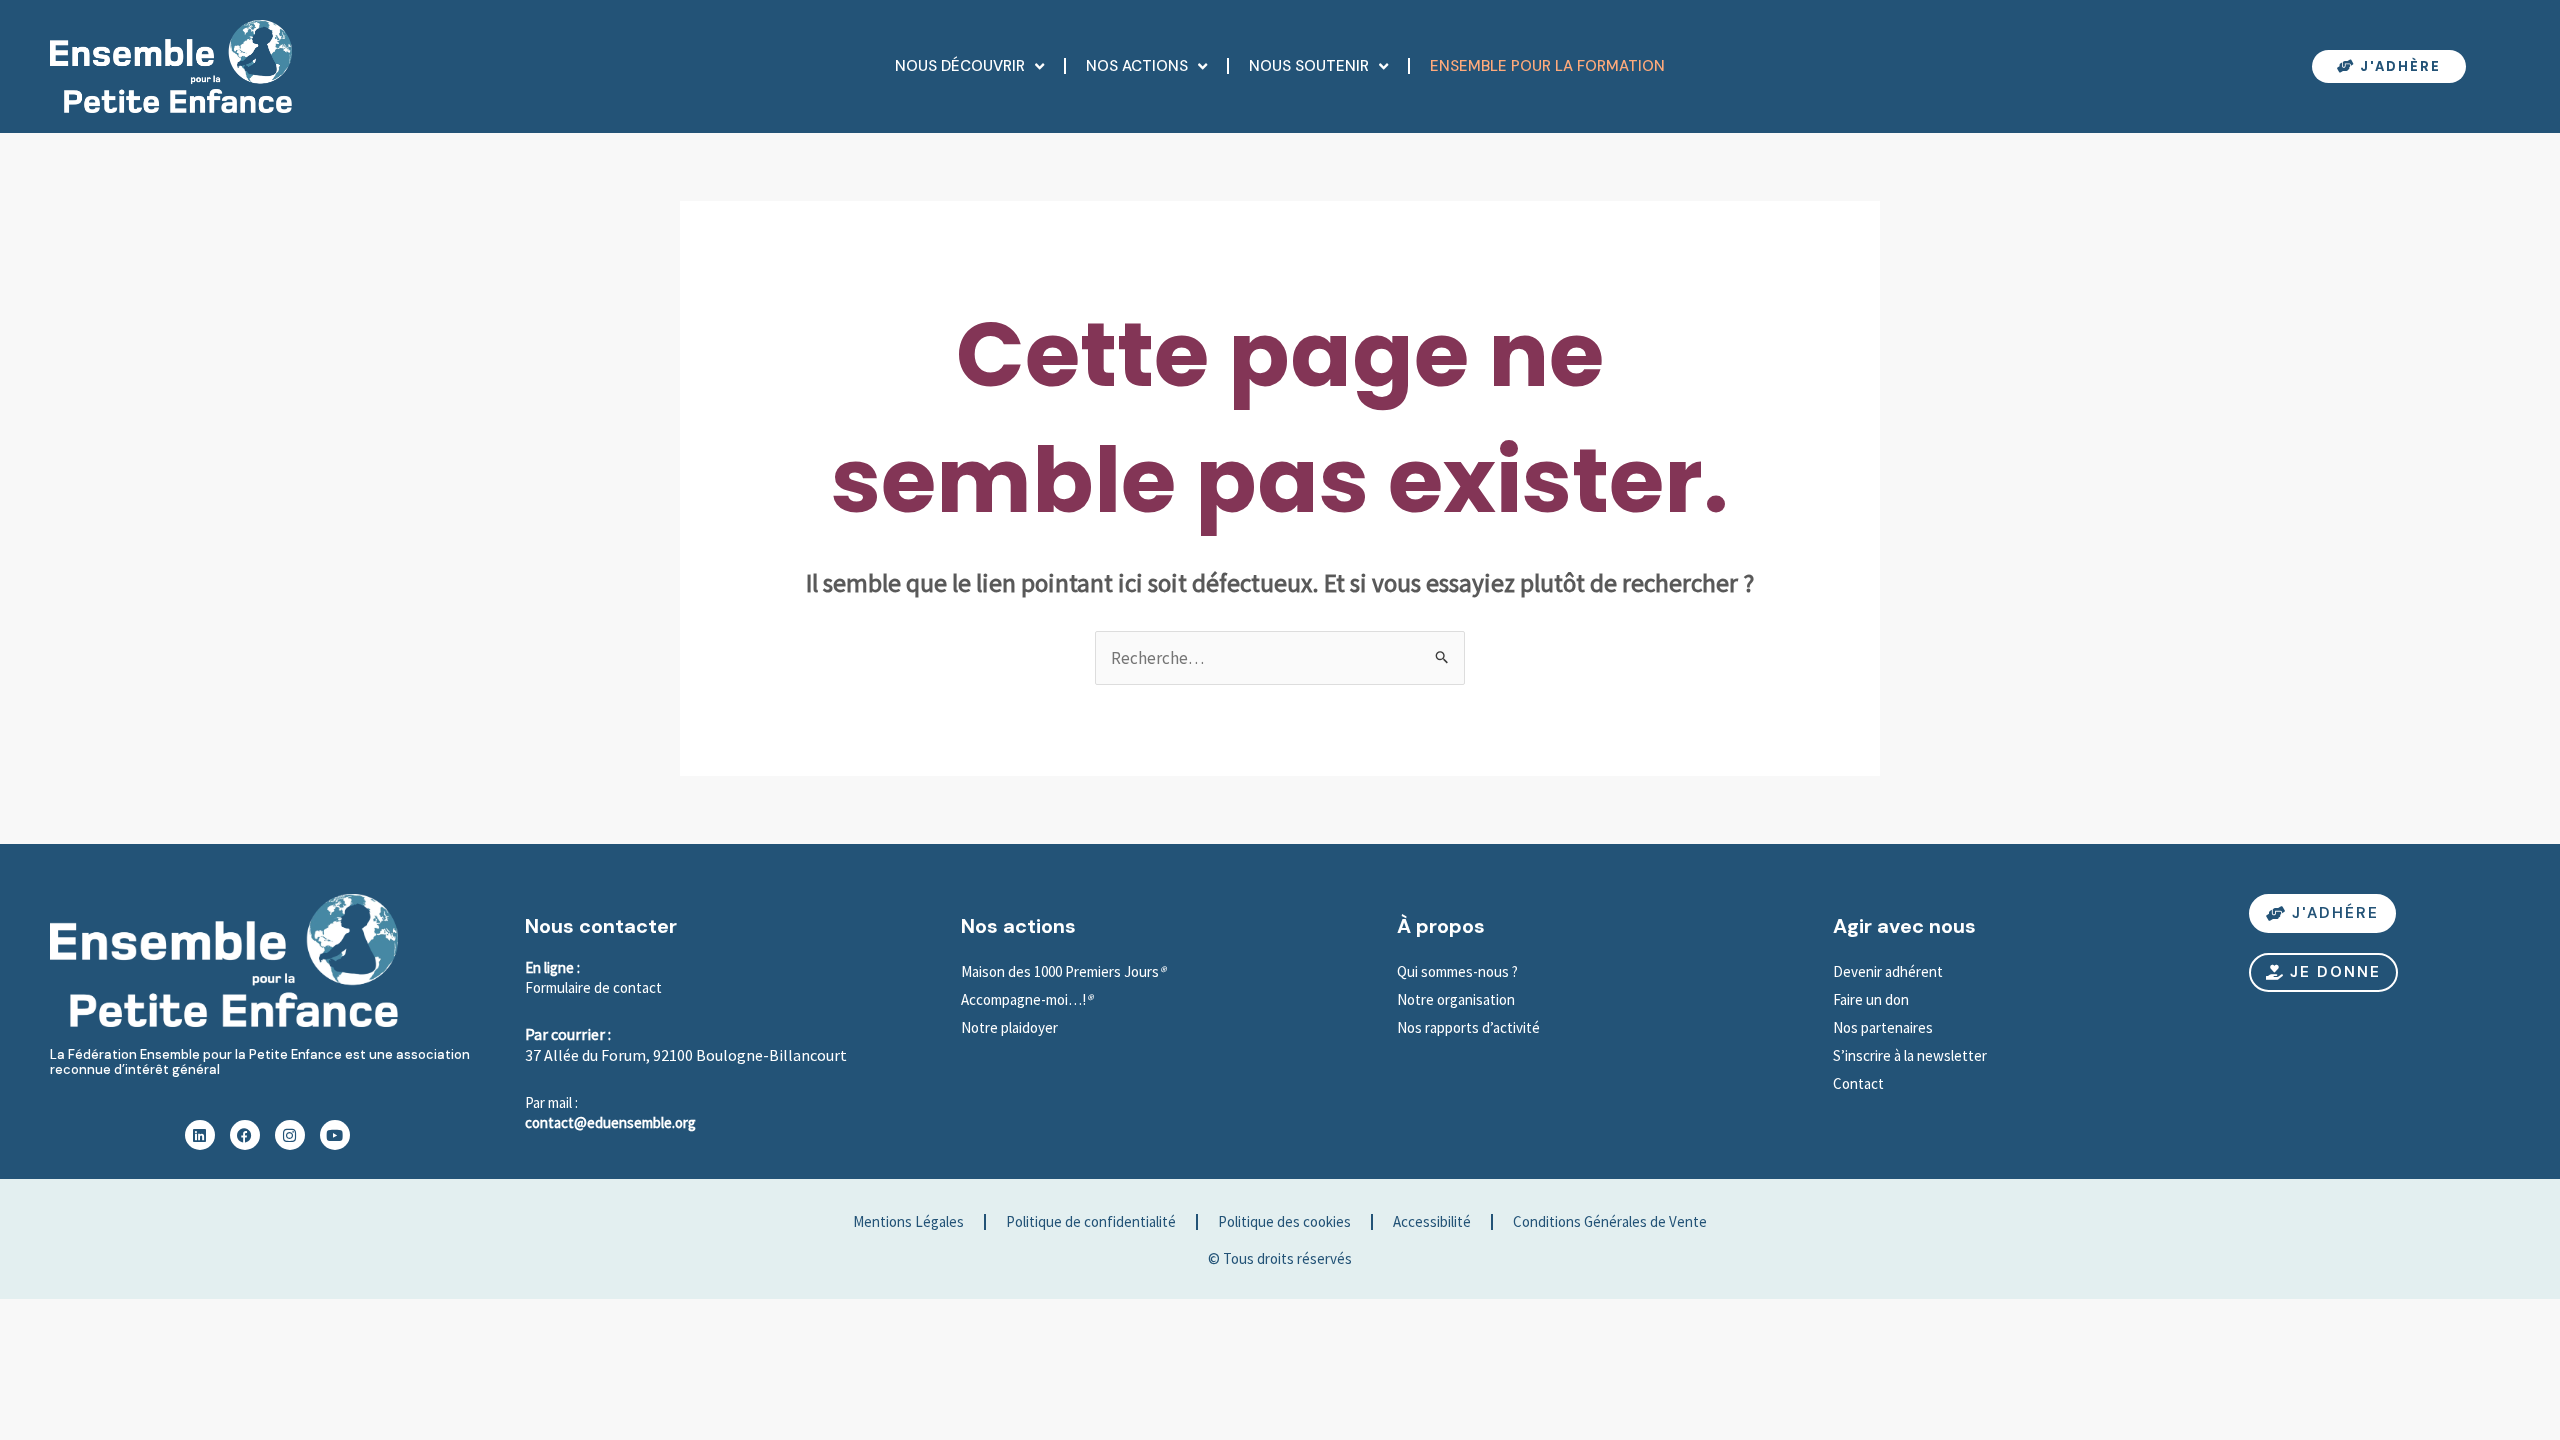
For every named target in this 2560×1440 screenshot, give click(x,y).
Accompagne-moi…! (1023, 999)
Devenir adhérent (1888, 971)
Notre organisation (1456, 999)
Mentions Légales (908, 1221)
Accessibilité (1432, 1221)
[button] (2323, 972)
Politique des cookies (1284, 1221)
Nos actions (1137, 66)
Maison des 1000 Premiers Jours (1060, 971)
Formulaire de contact (593, 987)
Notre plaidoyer (1009, 1027)
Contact (1858, 1083)
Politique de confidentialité (1091, 1221)
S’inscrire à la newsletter (1911, 1055)
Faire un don (1871, 999)
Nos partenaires (1883, 1027)
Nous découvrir (960, 66)
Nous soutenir (1309, 66)
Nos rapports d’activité (1468, 1027)
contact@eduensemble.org (610, 1122)
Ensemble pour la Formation (1547, 66)
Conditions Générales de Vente (1610, 1221)
